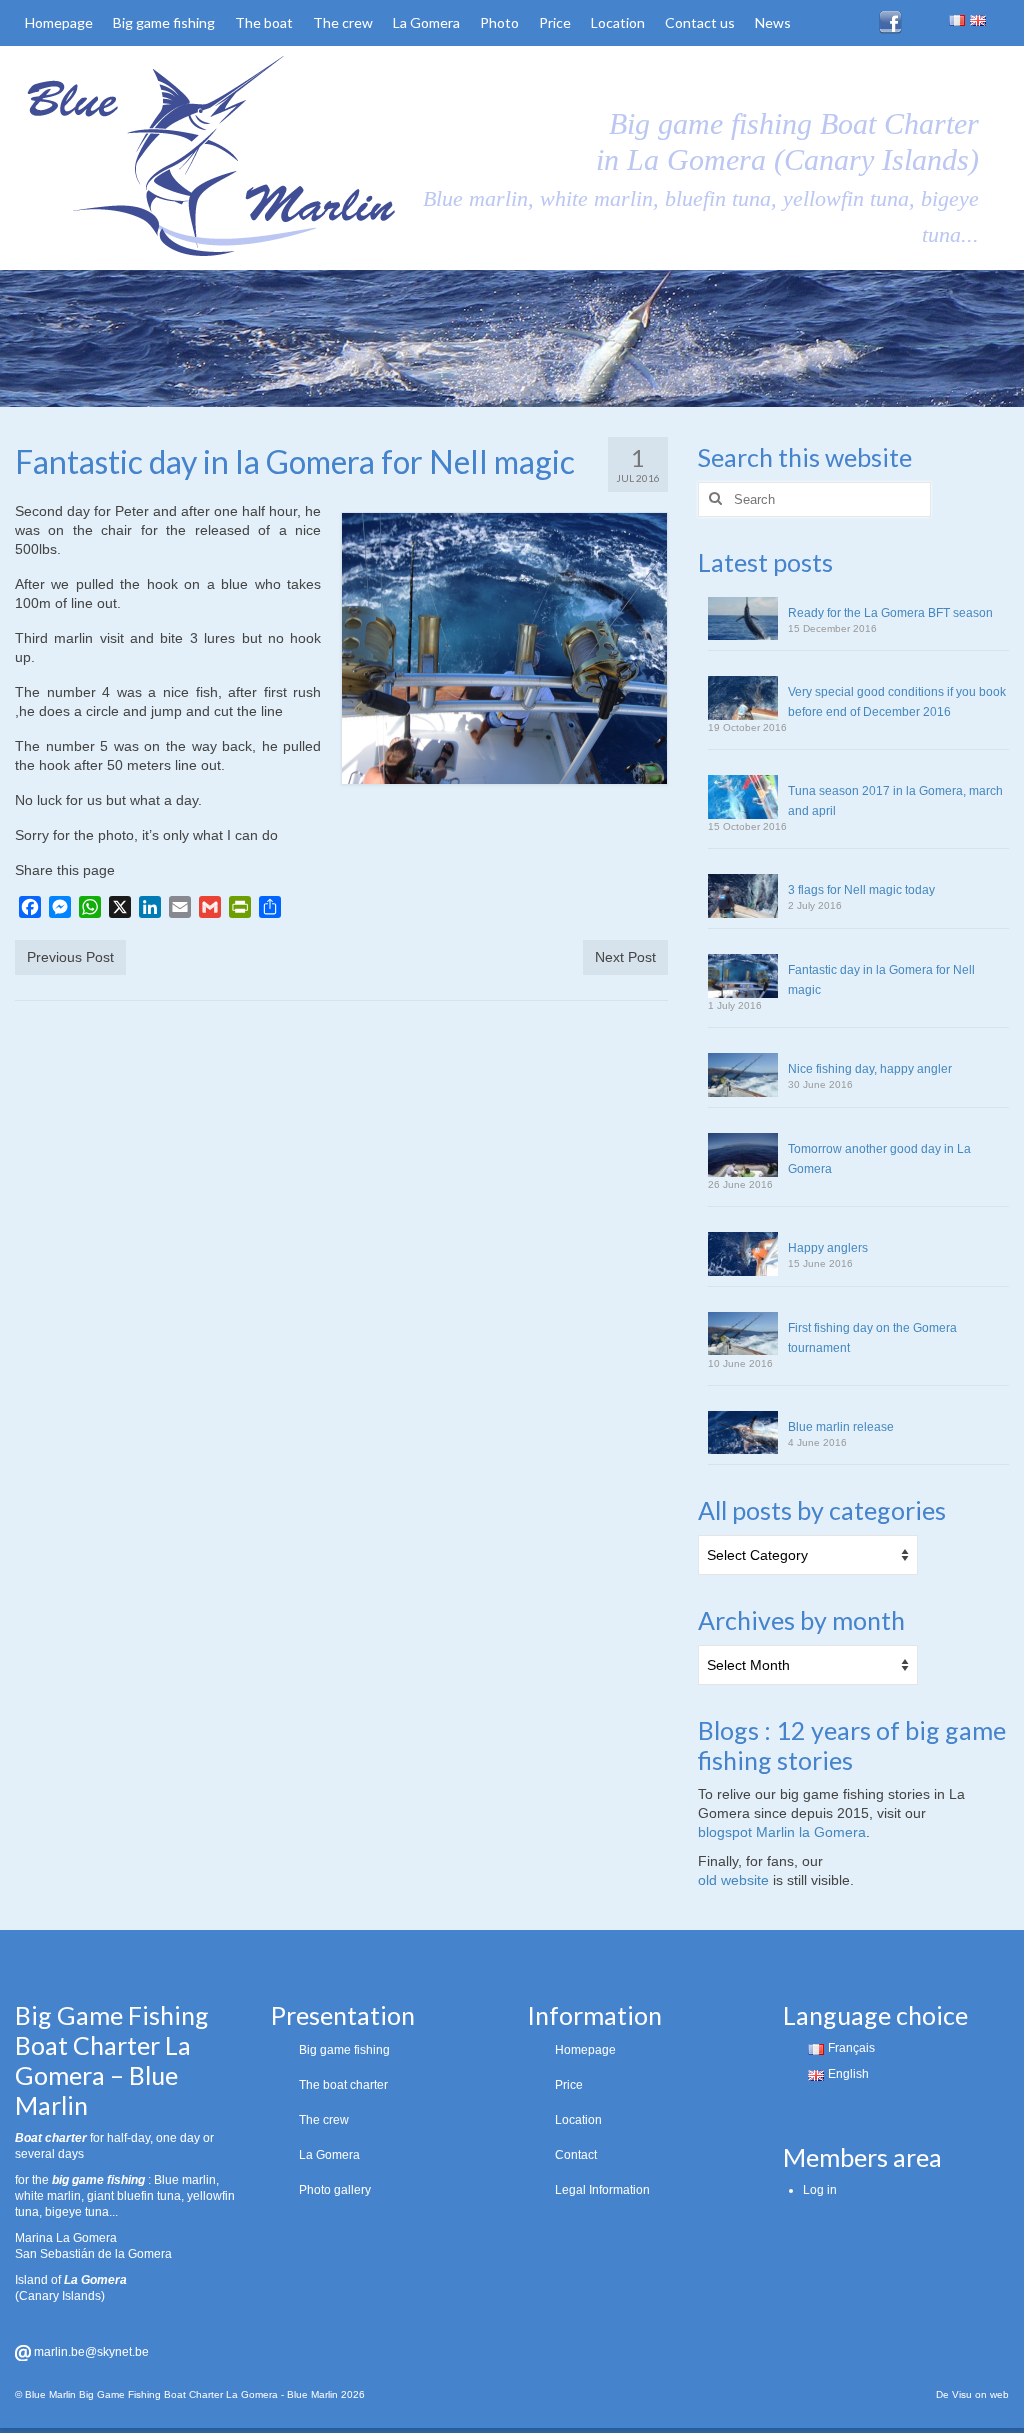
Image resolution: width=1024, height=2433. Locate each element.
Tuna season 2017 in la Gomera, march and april (895, 801)
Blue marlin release (841, 1427)
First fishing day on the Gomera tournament (872, 1338)
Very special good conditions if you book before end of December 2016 (897, 702)
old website (733, 1880)
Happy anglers (828, 1248)
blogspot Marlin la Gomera (782, 1832)
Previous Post (70, 957)
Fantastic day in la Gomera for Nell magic (881, 980)
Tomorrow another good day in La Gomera (879, 1159)
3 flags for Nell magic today (861, 890)
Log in (820, 2190)
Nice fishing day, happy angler (870, 1069)
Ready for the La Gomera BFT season (890, 613)
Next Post (625, 957)
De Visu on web (972, 2394)
